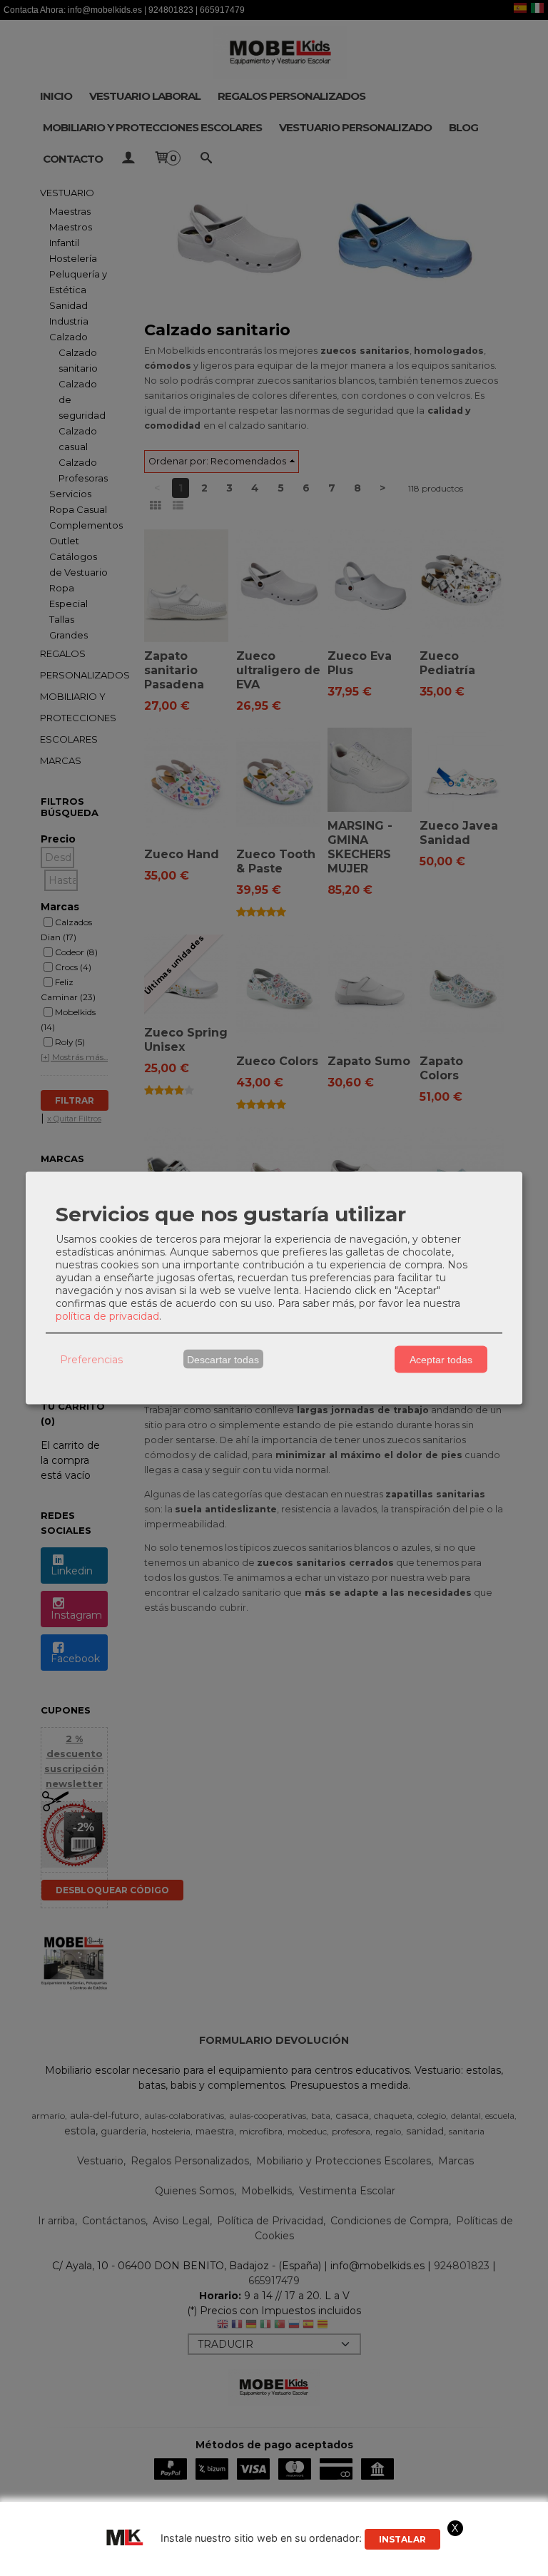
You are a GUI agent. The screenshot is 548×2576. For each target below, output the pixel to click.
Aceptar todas (441, 1359)
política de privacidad (107, 1316)
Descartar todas (223, 1359)
